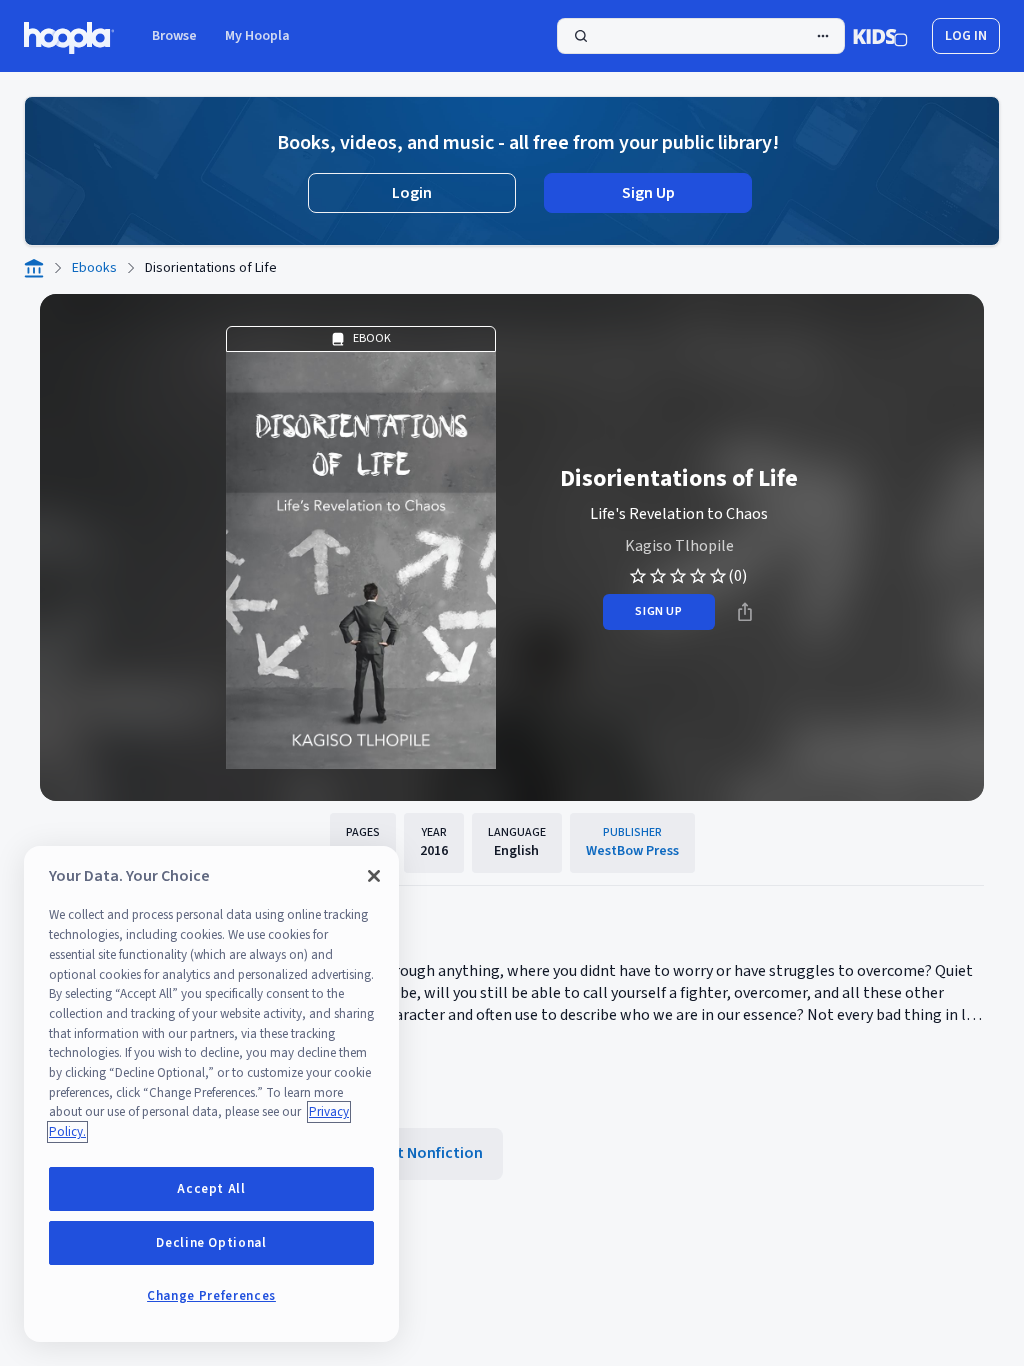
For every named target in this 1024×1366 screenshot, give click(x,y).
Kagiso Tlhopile (679, 546)
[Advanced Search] (823, 36)
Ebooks (94, 268)
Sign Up (648, 193)
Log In (966, 36)
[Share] (745, 612)
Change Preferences (211, 1296)
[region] (211, 1094)
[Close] (374, 876)
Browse (174, 36)
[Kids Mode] (880, 36)
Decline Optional (211, 1243)
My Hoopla (257, 36)
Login (412, 193)
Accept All (211, 1189)
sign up (658, 611)
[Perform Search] (701, 36)
